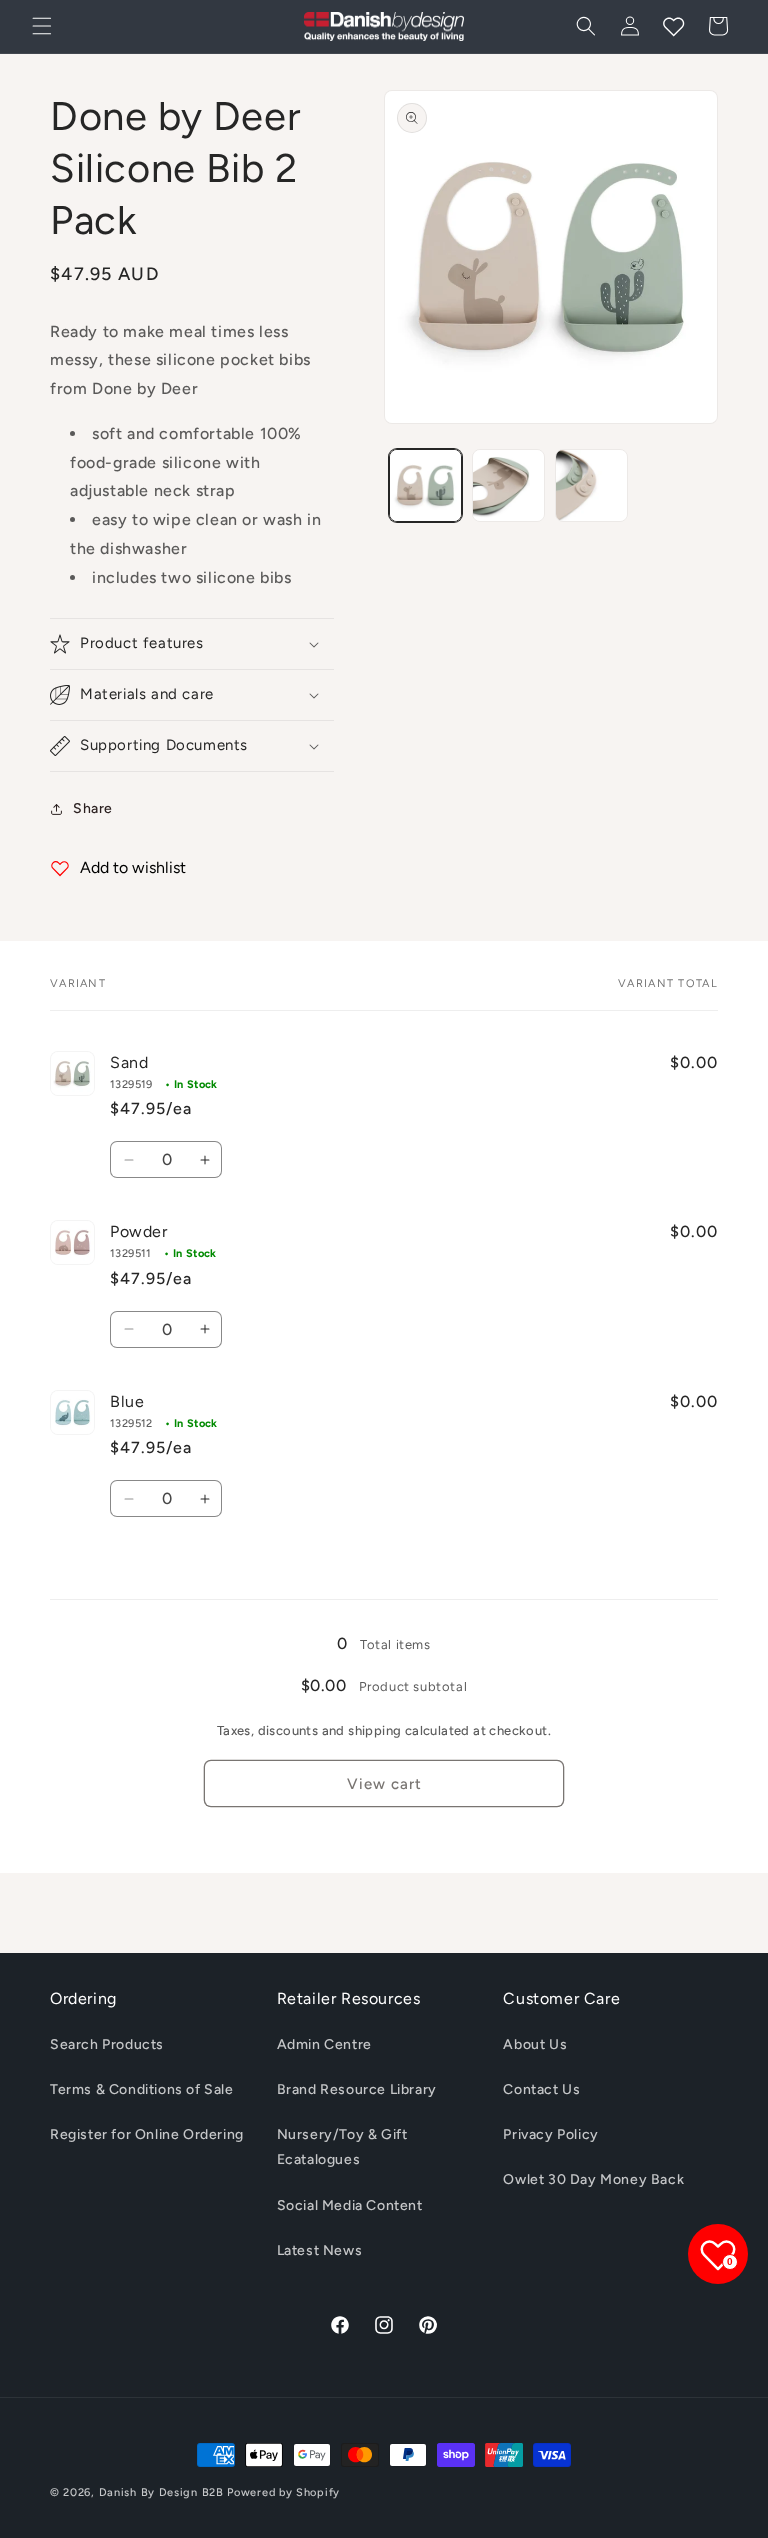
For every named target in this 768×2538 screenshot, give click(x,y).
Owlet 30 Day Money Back (593, 2179)
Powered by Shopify (283, 2492)
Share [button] (93, 808)
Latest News (320, 2250)
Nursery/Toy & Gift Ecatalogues (342, 2147)
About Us (535, 2044)
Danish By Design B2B (161, 2492)
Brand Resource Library (357, 2089)
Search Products (107, 2044)
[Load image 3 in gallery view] (591, 485)
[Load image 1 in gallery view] (425, 485)
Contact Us (541, 2089)
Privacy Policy (550, 2134)
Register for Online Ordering (147, 2134)
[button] (42, 26)
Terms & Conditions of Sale (142, 2089)
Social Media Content (350, 2205)
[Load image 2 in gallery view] (508, 485)
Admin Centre (324, 2044)
